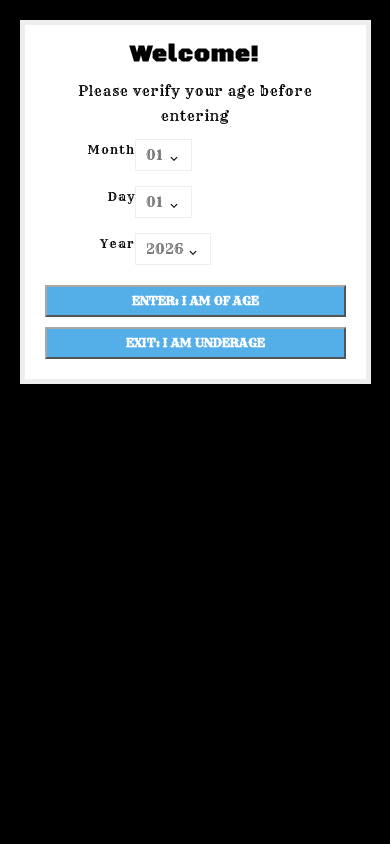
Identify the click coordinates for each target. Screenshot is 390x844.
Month (111, 149)
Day (121, 196)
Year (117, 243)
